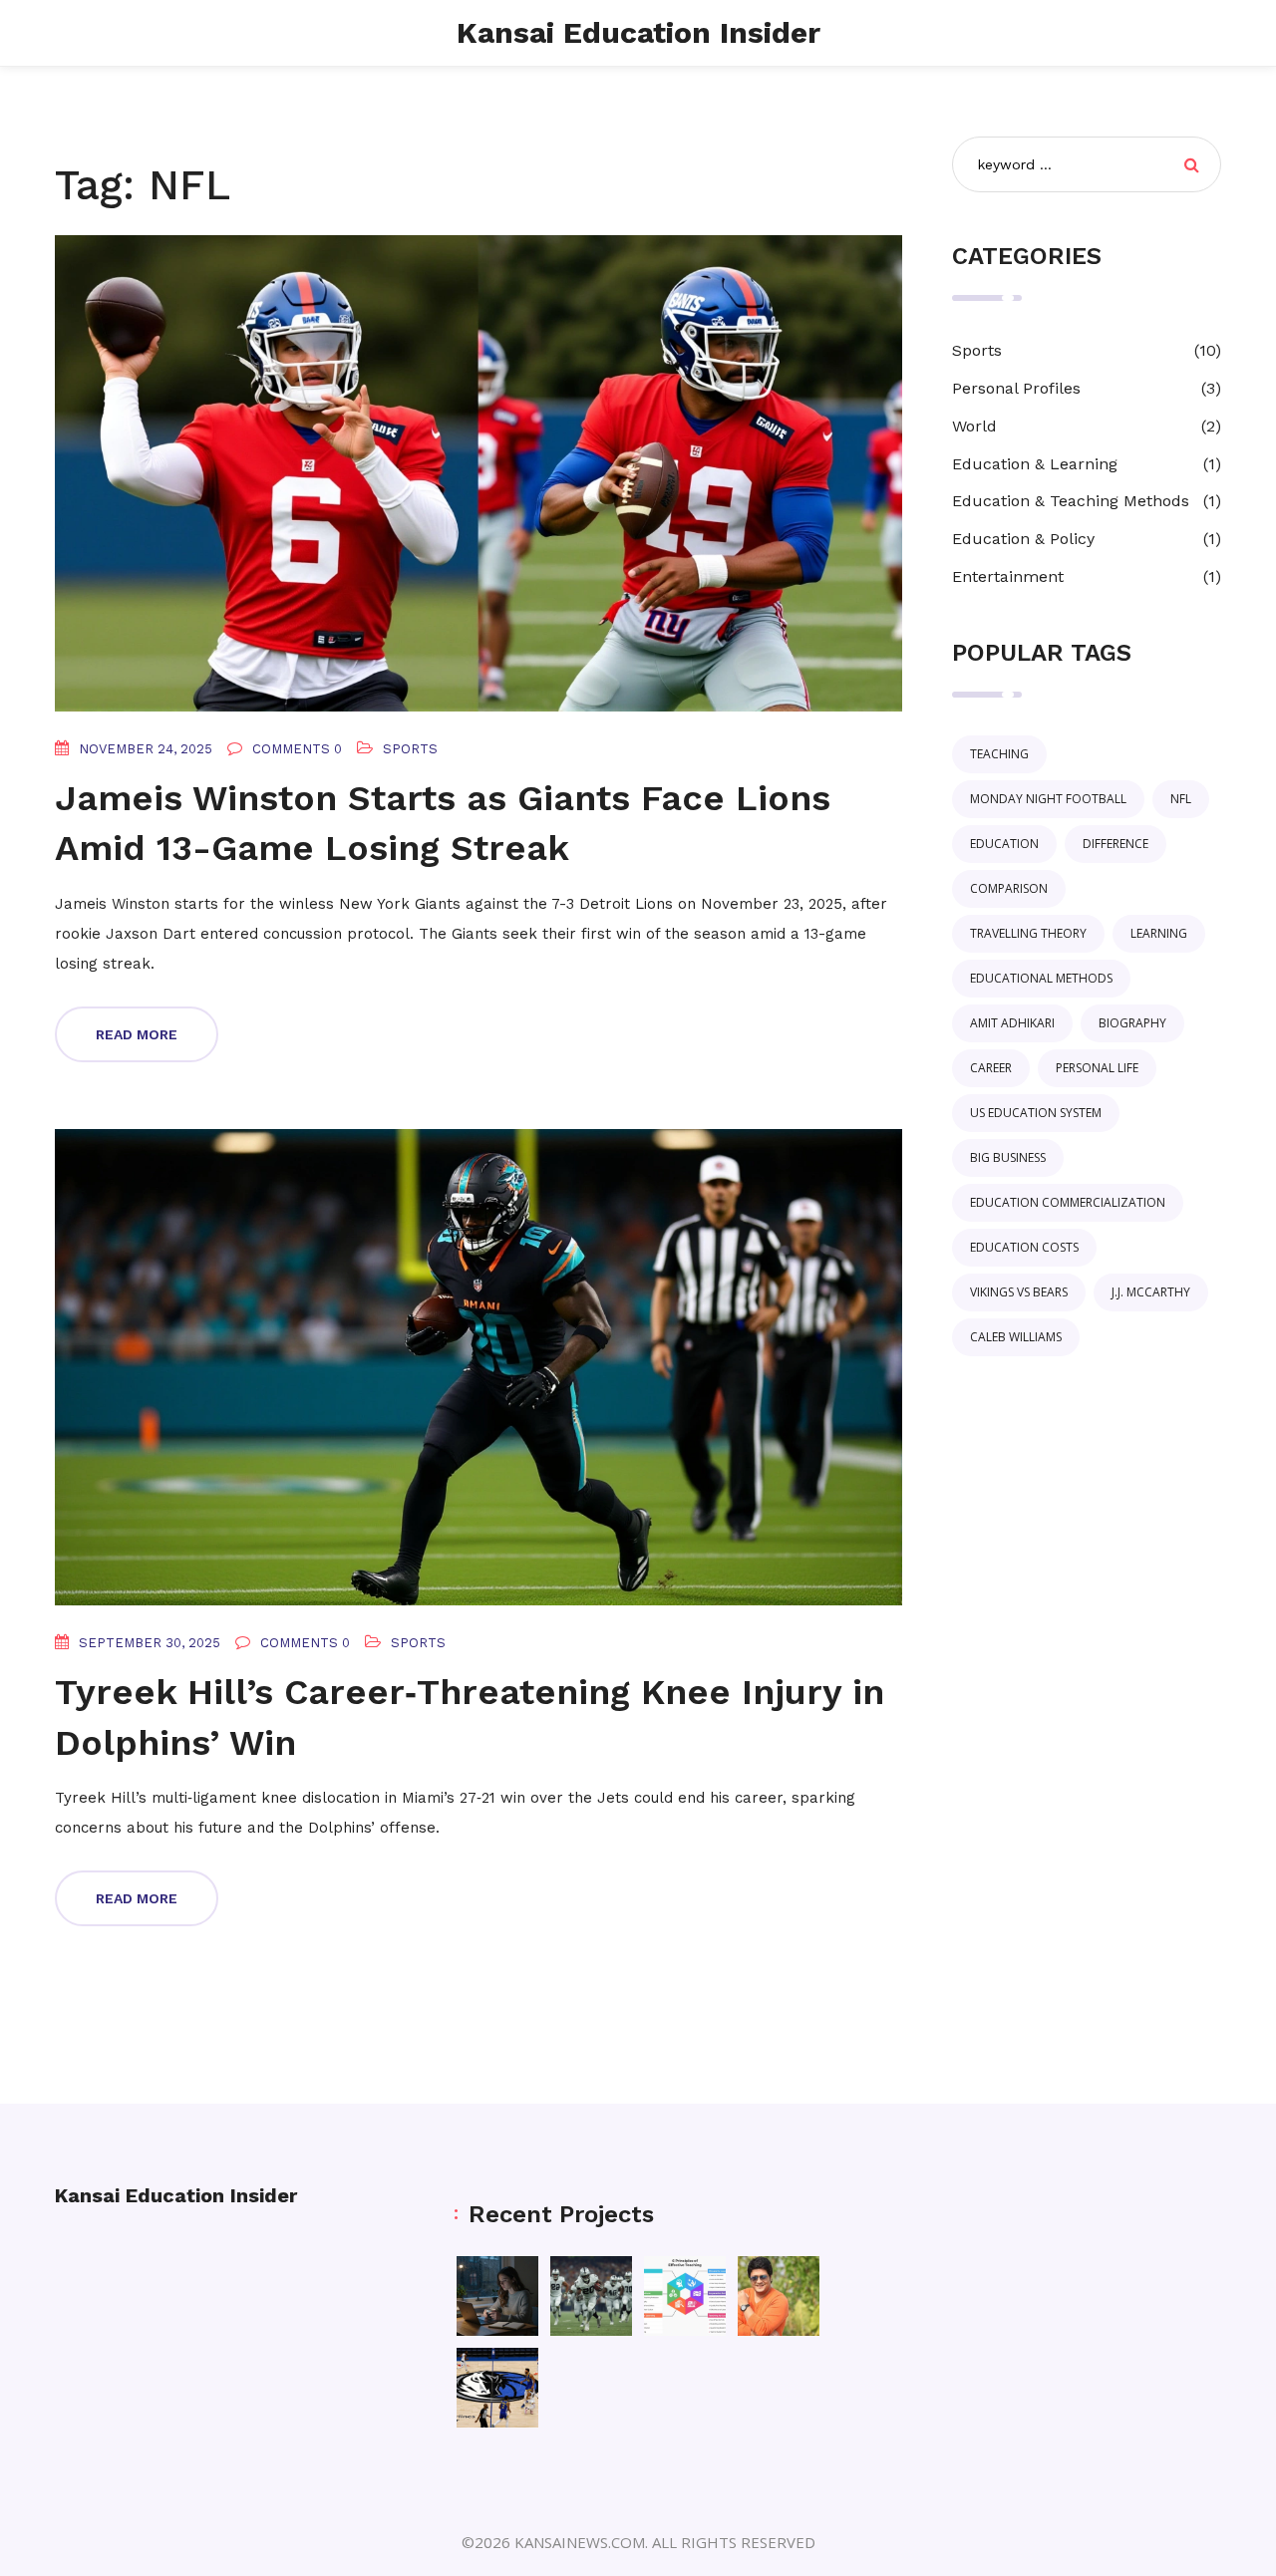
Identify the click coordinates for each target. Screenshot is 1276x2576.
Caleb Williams (1016, 1337)
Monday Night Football (1048, 799)
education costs (1024, 1247)
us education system (1036, 1113)
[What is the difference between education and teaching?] (685, 2296)
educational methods (1041, 978)
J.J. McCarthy (1151, 1292)
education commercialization (1068, 1202)
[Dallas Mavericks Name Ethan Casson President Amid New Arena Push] (497, 2388)
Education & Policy (1023, 539)
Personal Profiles (1016, 388)
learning (1159, 933)
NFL (1181, 799)
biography (1132, 1023)
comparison (1009, 888)
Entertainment (1008, 576)
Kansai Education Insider (638, 32)
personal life (1097, 1068)
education (1004, 844)
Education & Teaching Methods (1071, 501)
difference (1116, 844)
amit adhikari (1012, 1023)
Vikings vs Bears (1019, 1292)
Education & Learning (1035, 464)
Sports (410, 749)
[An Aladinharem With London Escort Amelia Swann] (497, 2296)
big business (1008, 1157)
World (974, 426)
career (991, 1068)
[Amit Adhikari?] (779, 2296)
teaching (999, 754)
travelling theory (1028, 933)
